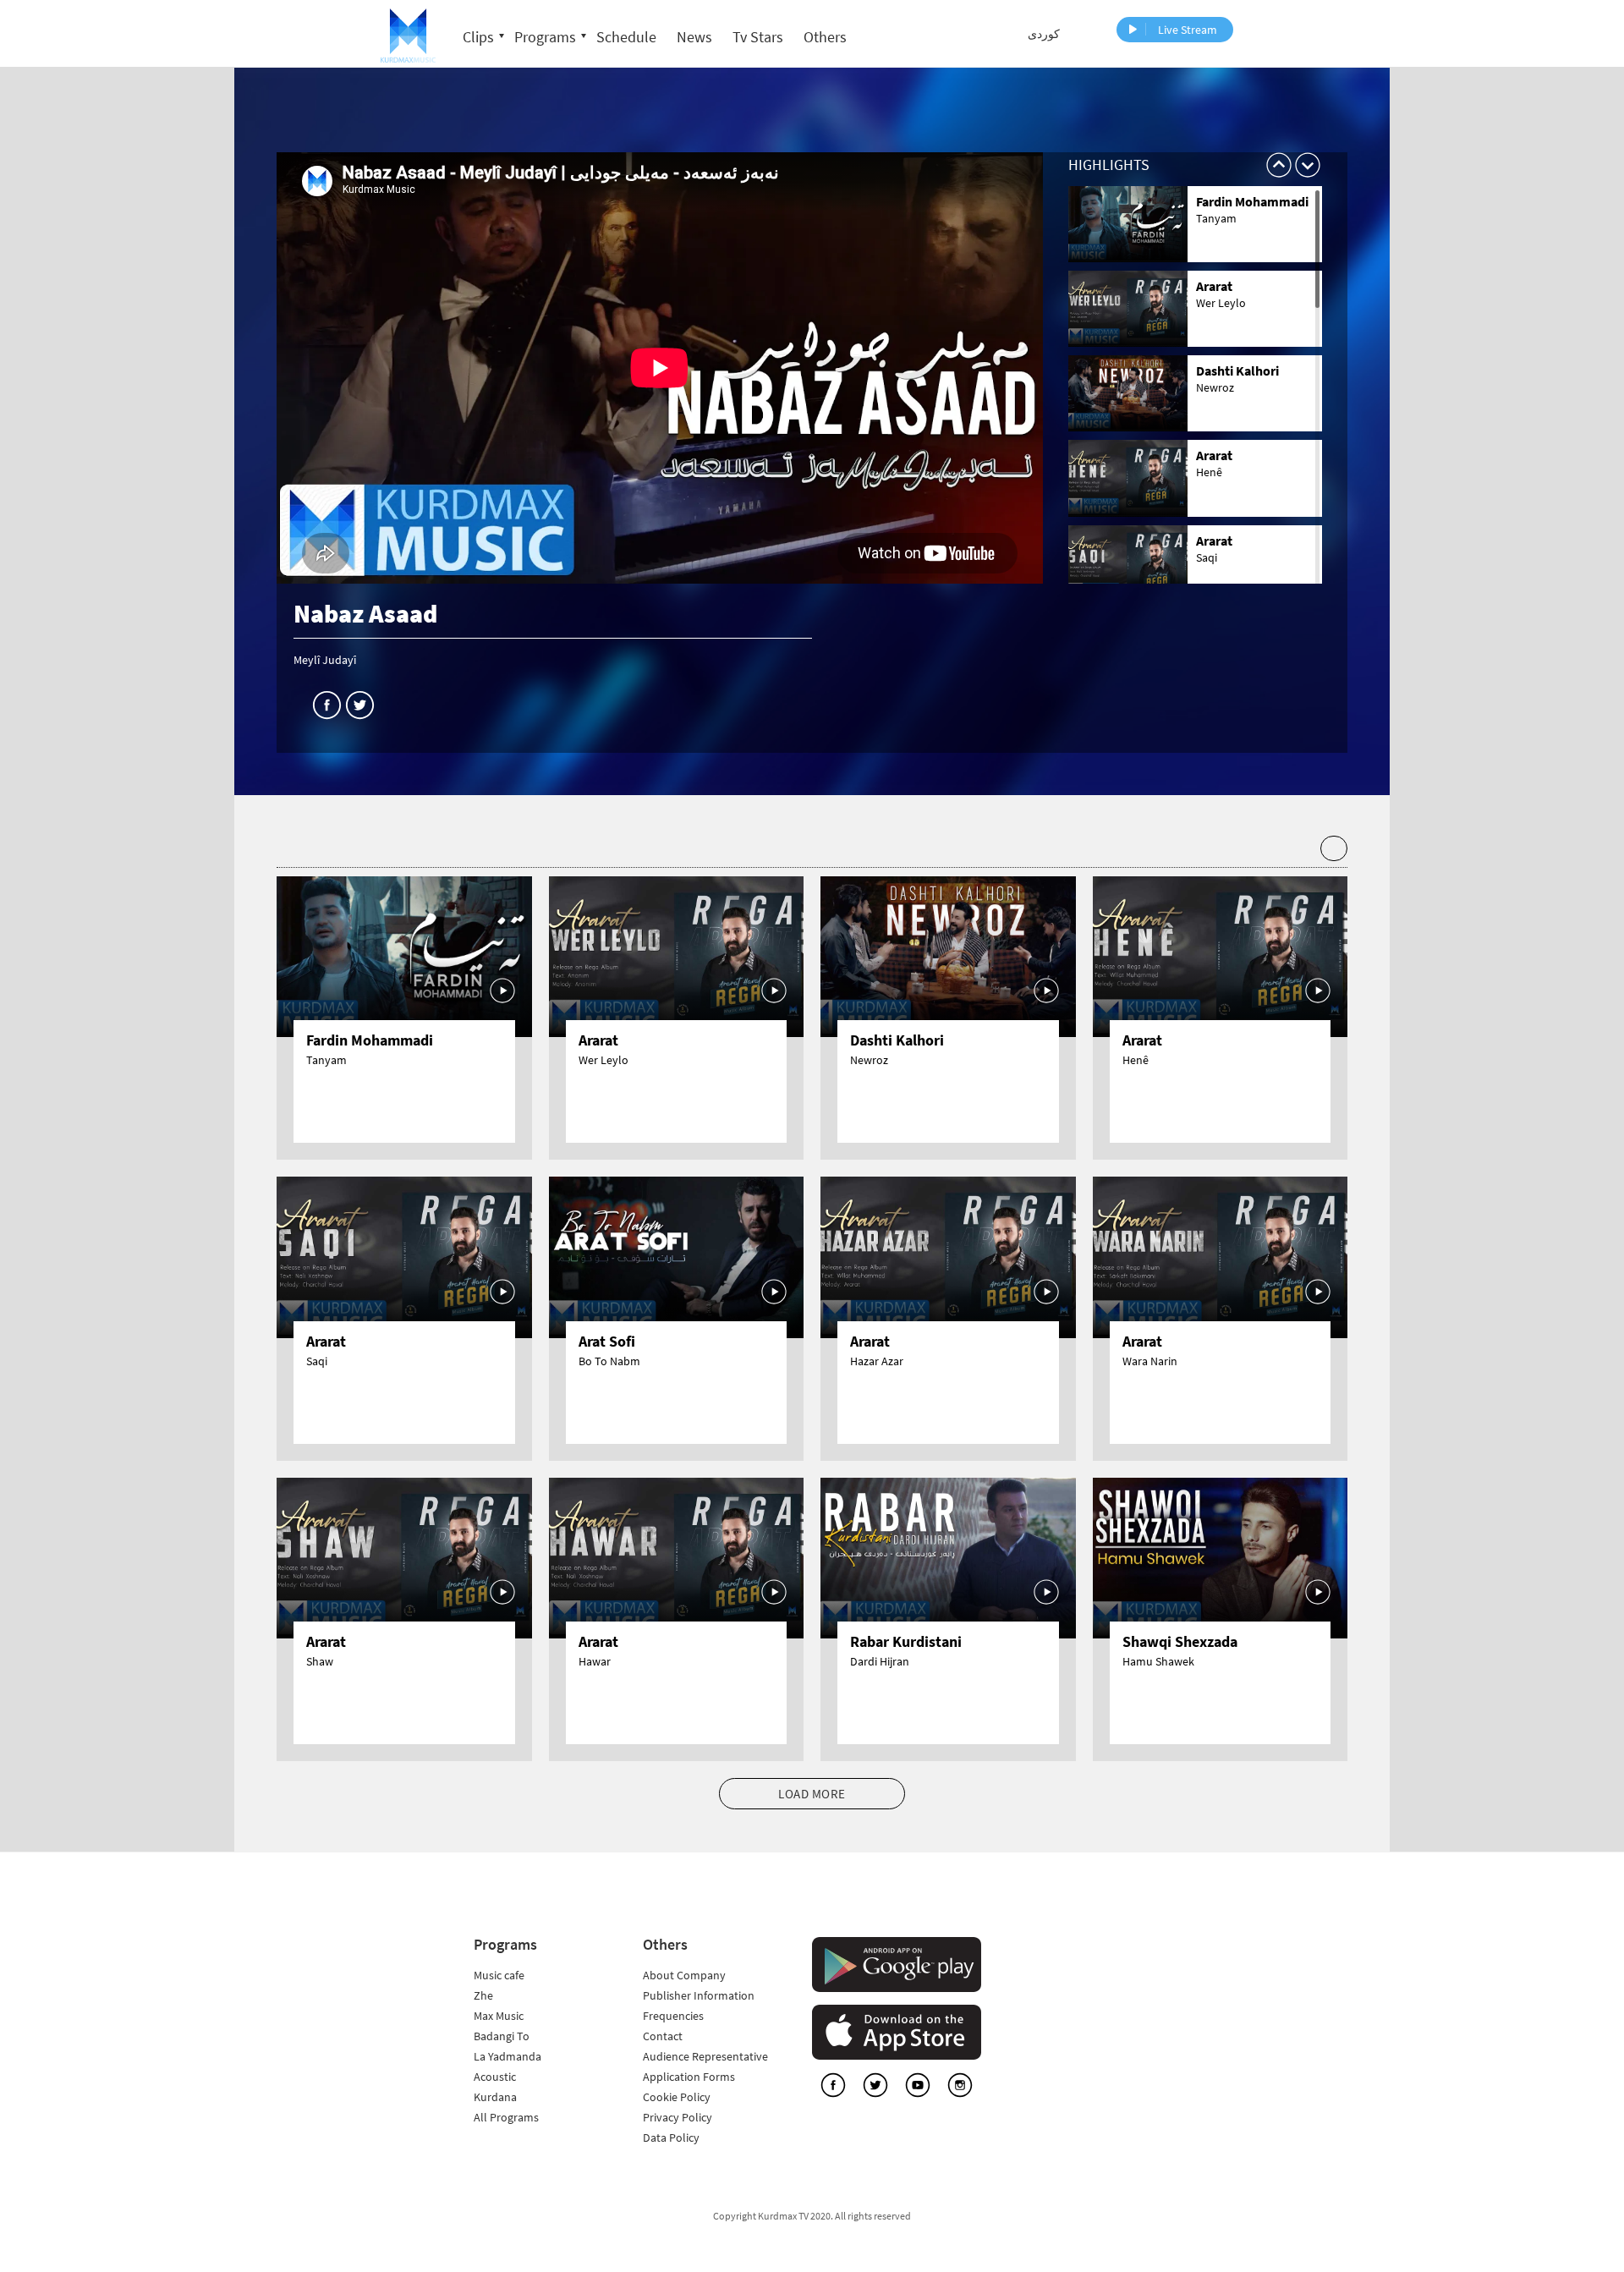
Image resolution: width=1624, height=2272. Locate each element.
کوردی (1044, 34)
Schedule (626, 37)
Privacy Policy (678, 2117)
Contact (663, 2036)
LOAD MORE (812, 1794)
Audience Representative (705, 2056)
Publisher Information (699, 1995)
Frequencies (673, 2016)
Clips (478, 37)
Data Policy (671, 2138)
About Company (684, 1975)
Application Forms (689, 2077)
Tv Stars (758, 37)
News (694, 37)
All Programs (506, 2117)
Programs (545, 37)
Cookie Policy (677, 2097)
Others (825, 37)
